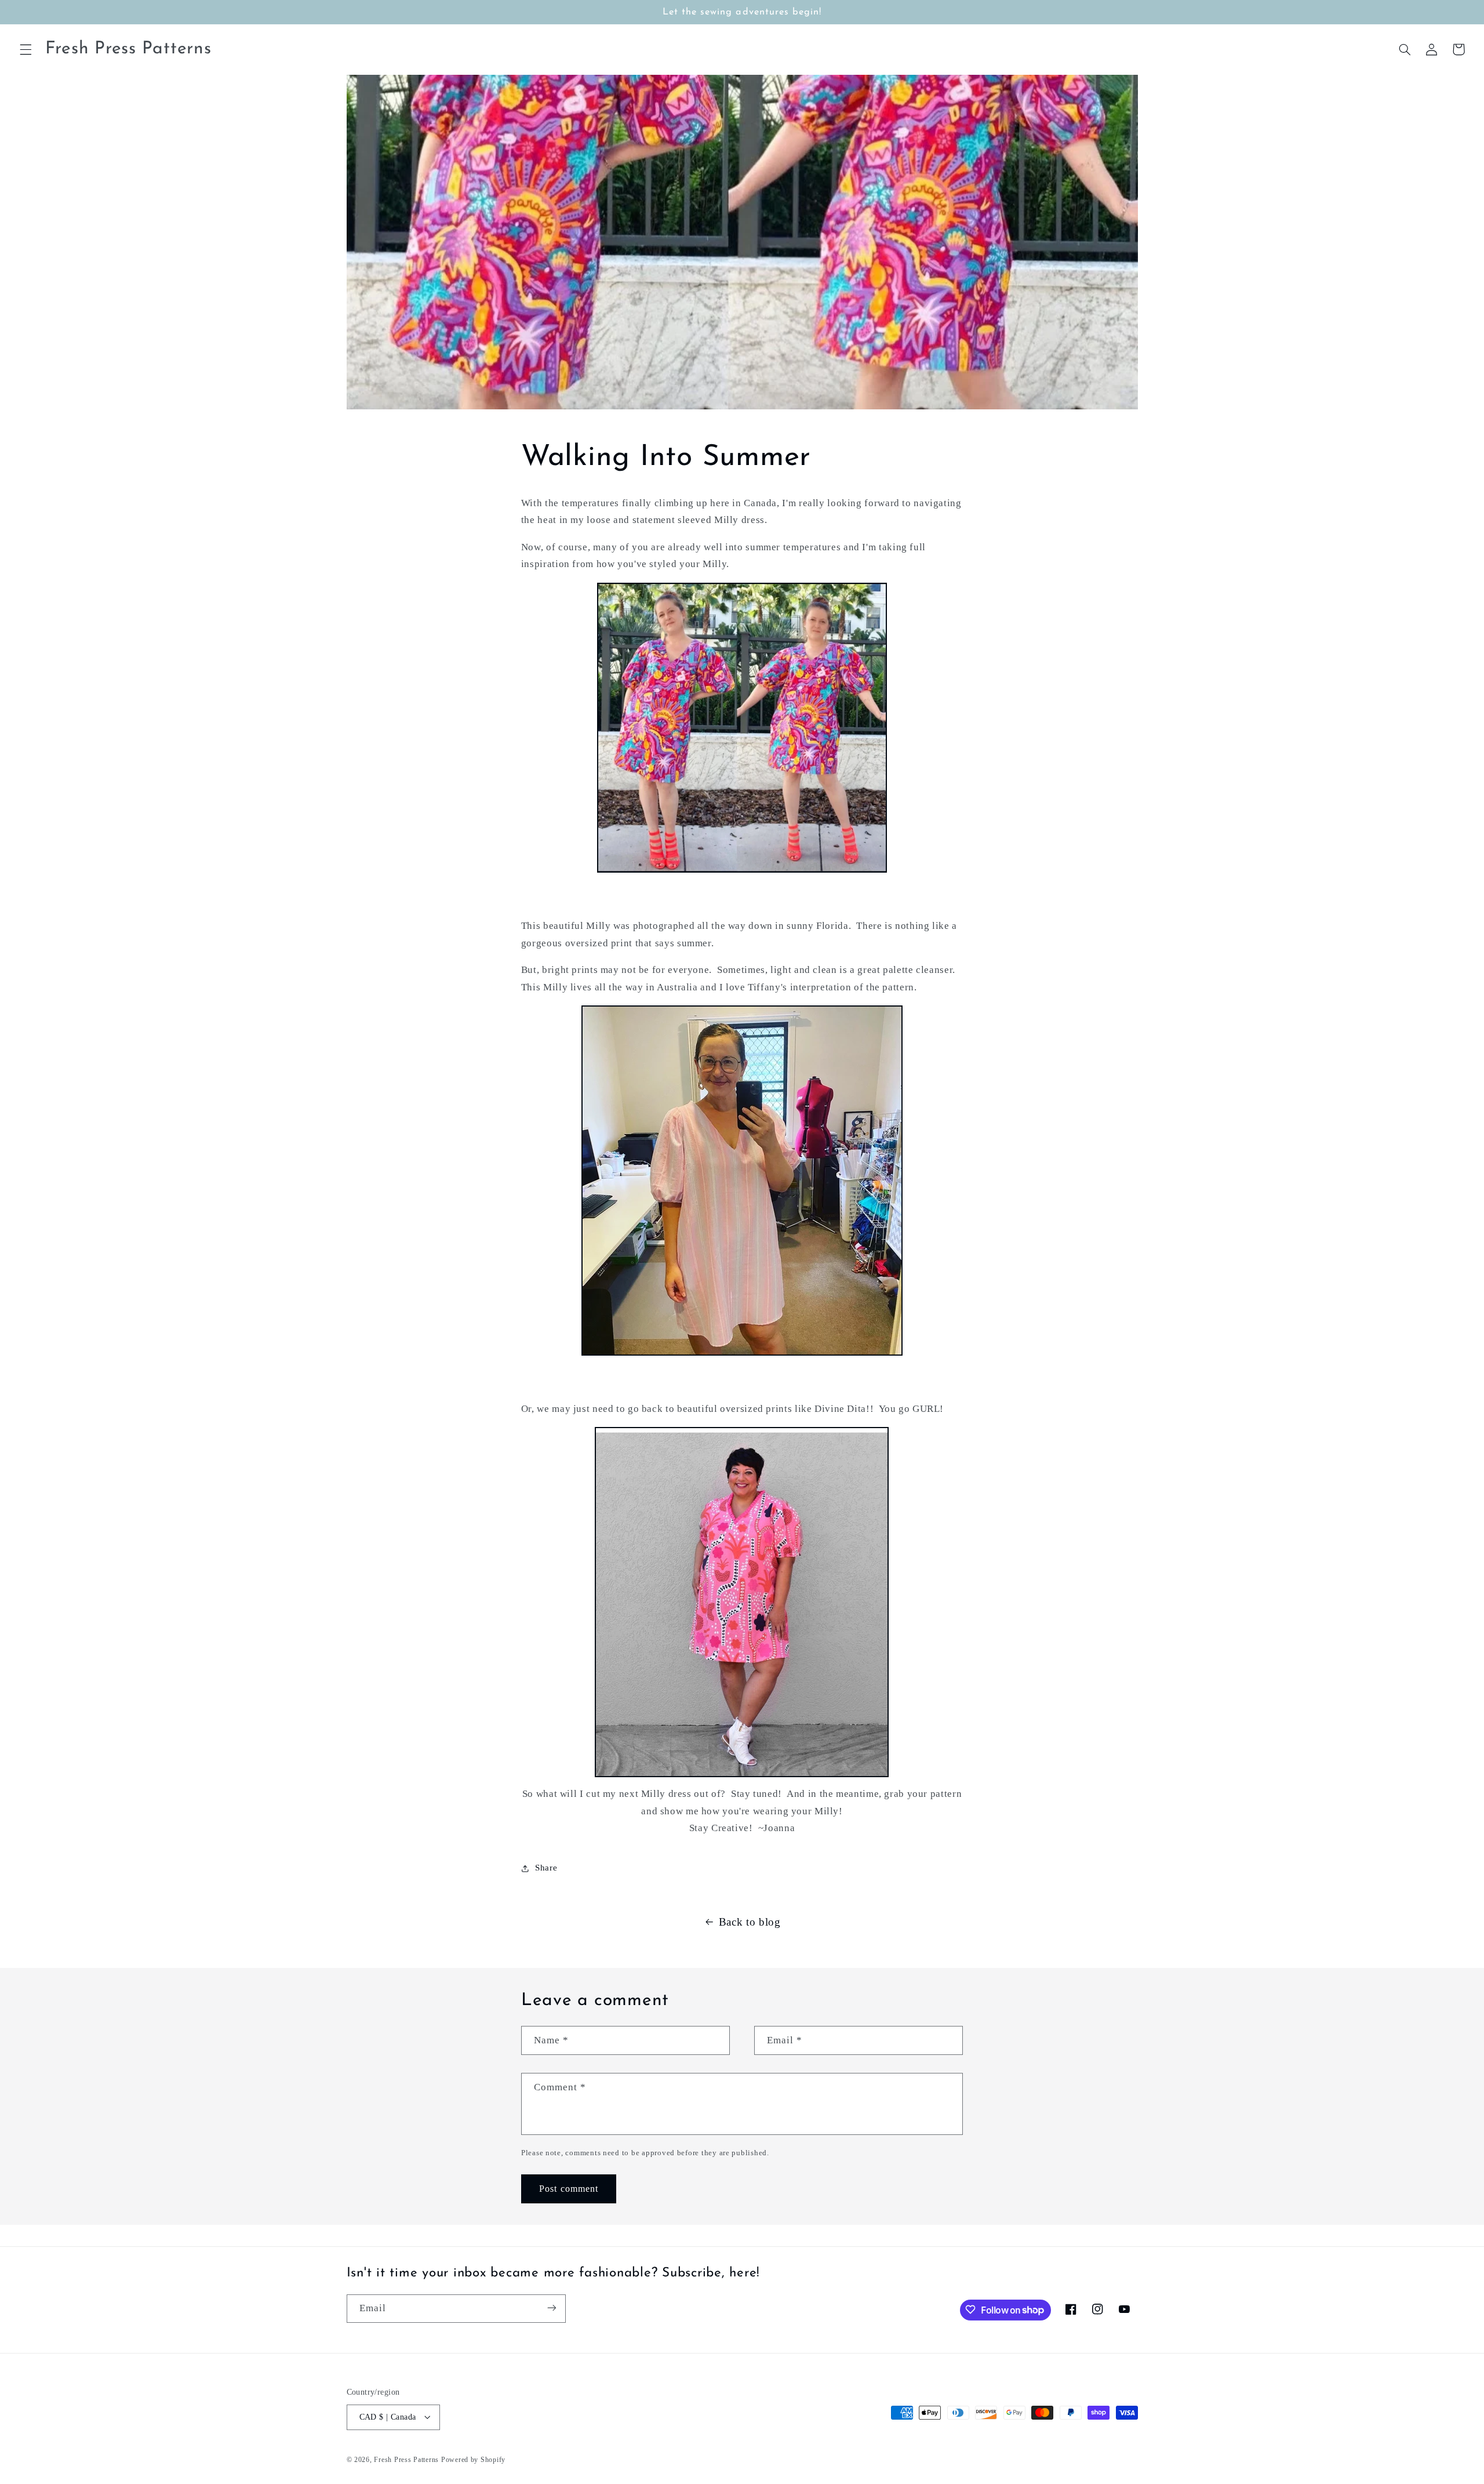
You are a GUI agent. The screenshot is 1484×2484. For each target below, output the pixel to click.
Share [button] (546, 1868)
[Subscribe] (551, 2308)
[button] (26, 49)
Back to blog (750, 1922)
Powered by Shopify (473, 2459)
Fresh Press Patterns (406, 2459)
